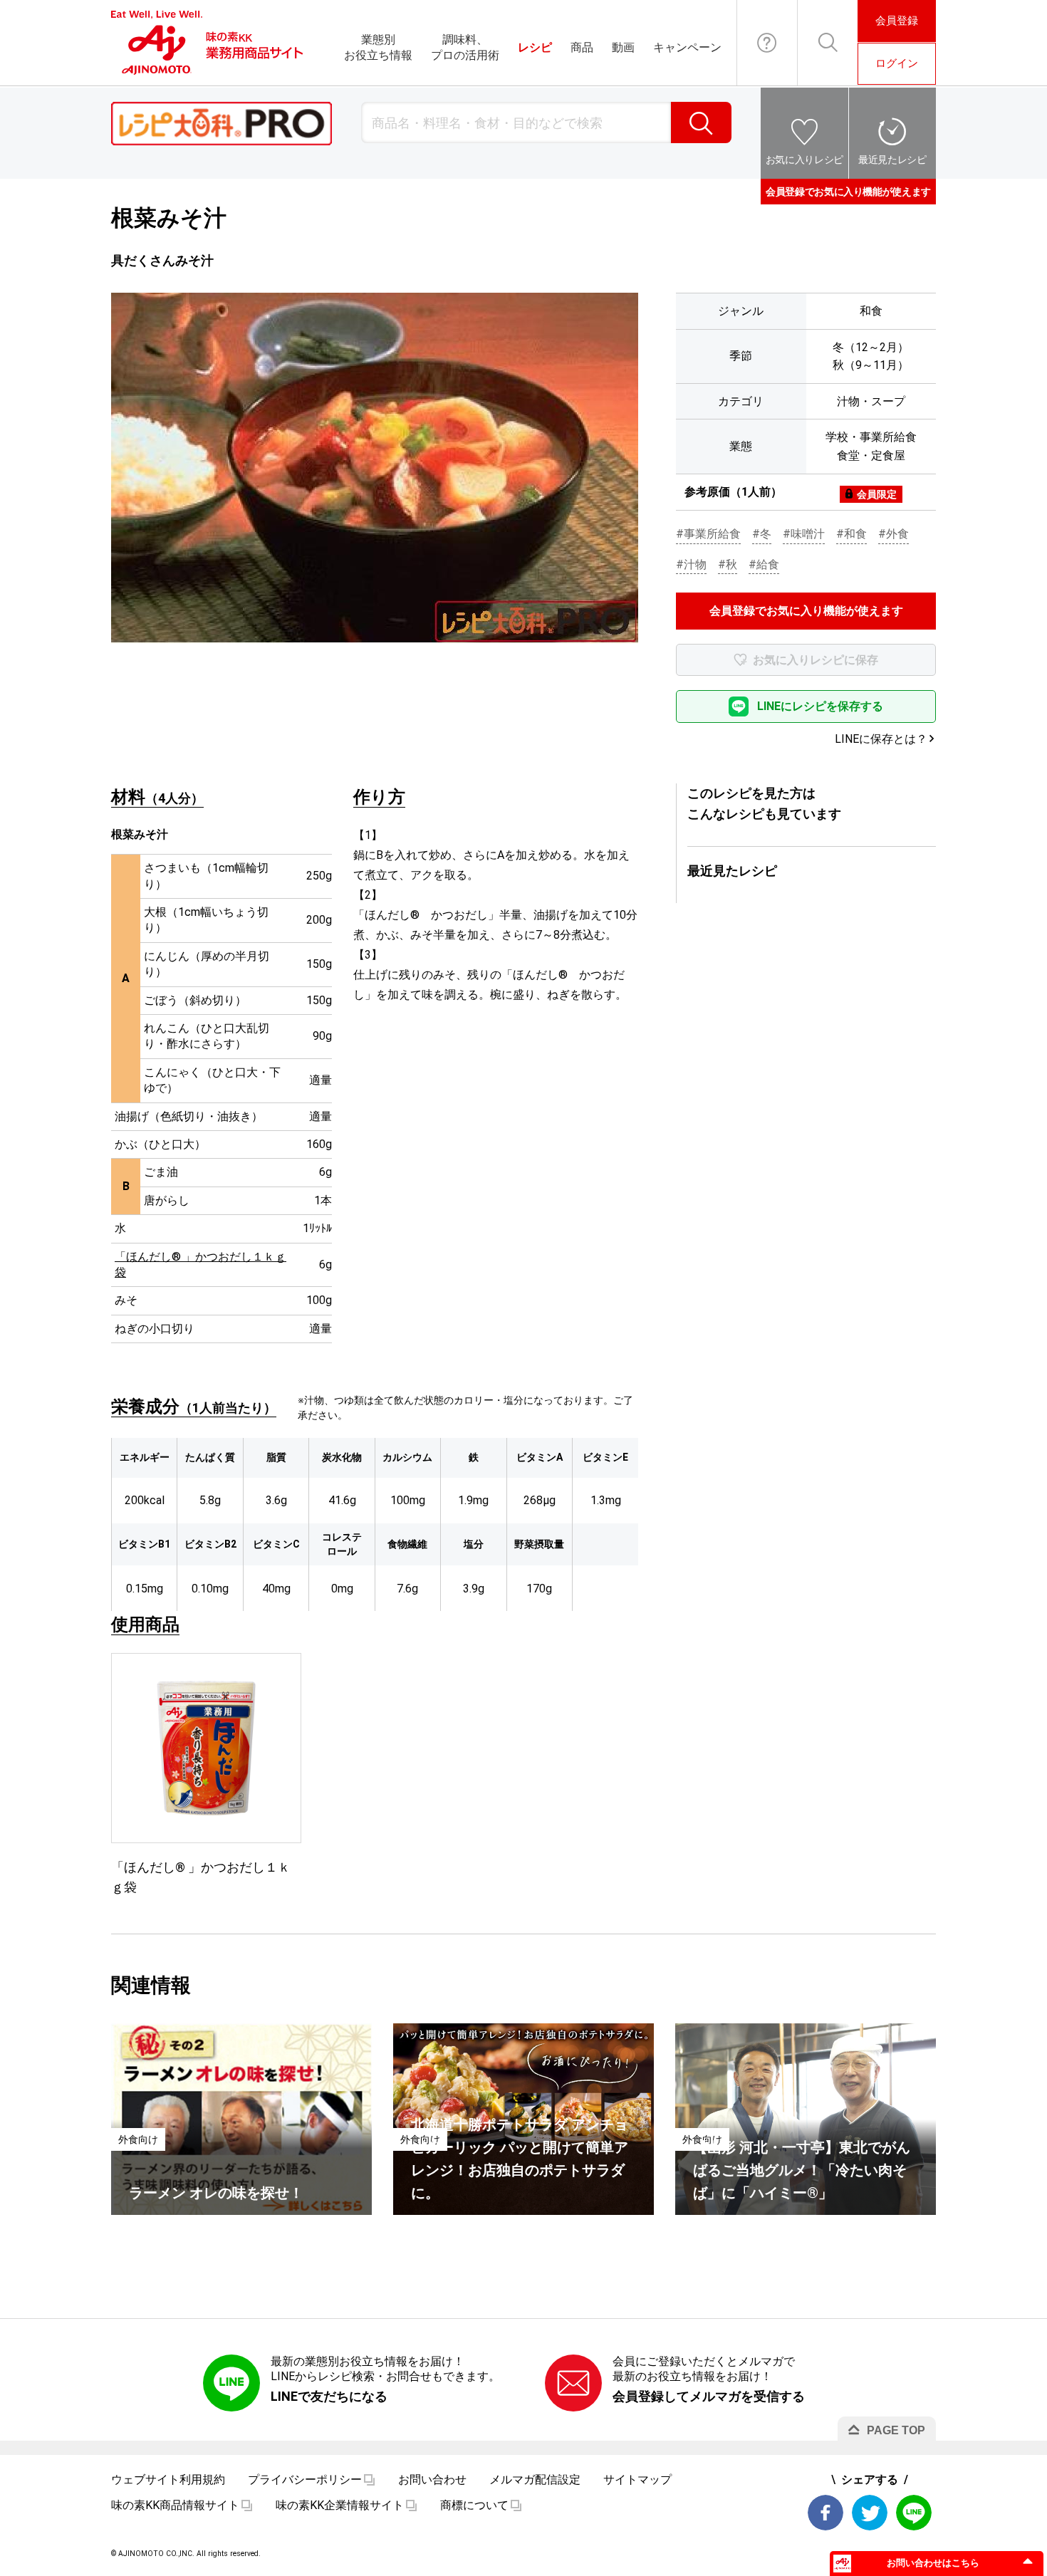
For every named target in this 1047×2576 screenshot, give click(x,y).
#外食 (894, 534)
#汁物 (691, 564)
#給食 (764, 564)
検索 (701, 122)
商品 (582, 47)
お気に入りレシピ (804, 160)
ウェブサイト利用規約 (168, 2479)
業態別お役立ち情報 (378, 47)
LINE (914, 2513)
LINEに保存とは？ (881, 739)
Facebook (825, 2513)
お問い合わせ (767, 43)
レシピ (535, 47)
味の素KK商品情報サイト (175, 2505)
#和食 (851, 534)
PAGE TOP (896, 2430)
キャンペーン (687, 47)
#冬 (762, 534)
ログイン (897, 63)
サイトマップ (637, 2479)
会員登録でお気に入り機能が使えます (848, 192)
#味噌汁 (804, 534)
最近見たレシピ (892, 160)
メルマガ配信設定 (535, 2479)
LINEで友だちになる (329, 2396)
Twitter (870, 2513)
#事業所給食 (708, 534)
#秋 (728, 564)
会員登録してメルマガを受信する (709, 2396)
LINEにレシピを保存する (820, 706)
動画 (623, 47)
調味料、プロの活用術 (465, 47)
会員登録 (897, 21)
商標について (474, 2505)
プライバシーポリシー (305, 2479)
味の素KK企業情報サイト (340, 2505)
